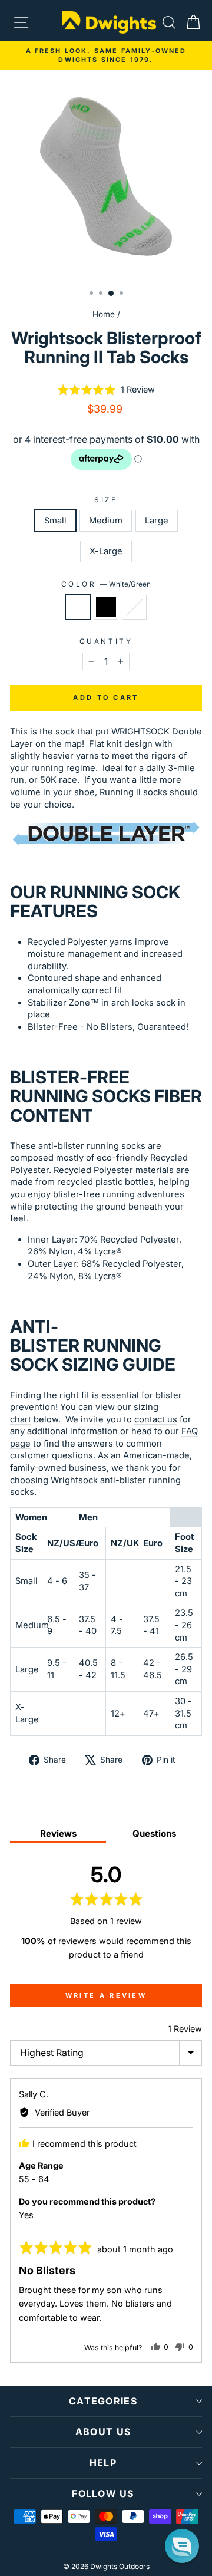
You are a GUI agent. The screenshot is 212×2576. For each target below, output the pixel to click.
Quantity (106, 641)
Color (106, 584)
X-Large (106, 551)
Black (106, 607)
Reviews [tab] (58, 1834)
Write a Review (106, 1995)
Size (106, 500)
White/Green (78, 607)
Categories (103, 2401)
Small (55, 521)
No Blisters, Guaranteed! (138, 1027)
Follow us (103, 2493)
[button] (106, 390)
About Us (103, 2432)
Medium (106, 521)
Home (104, 314)
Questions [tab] (154, 1834)
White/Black (134, 607)
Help (103, 2463)
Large (157, 521)
